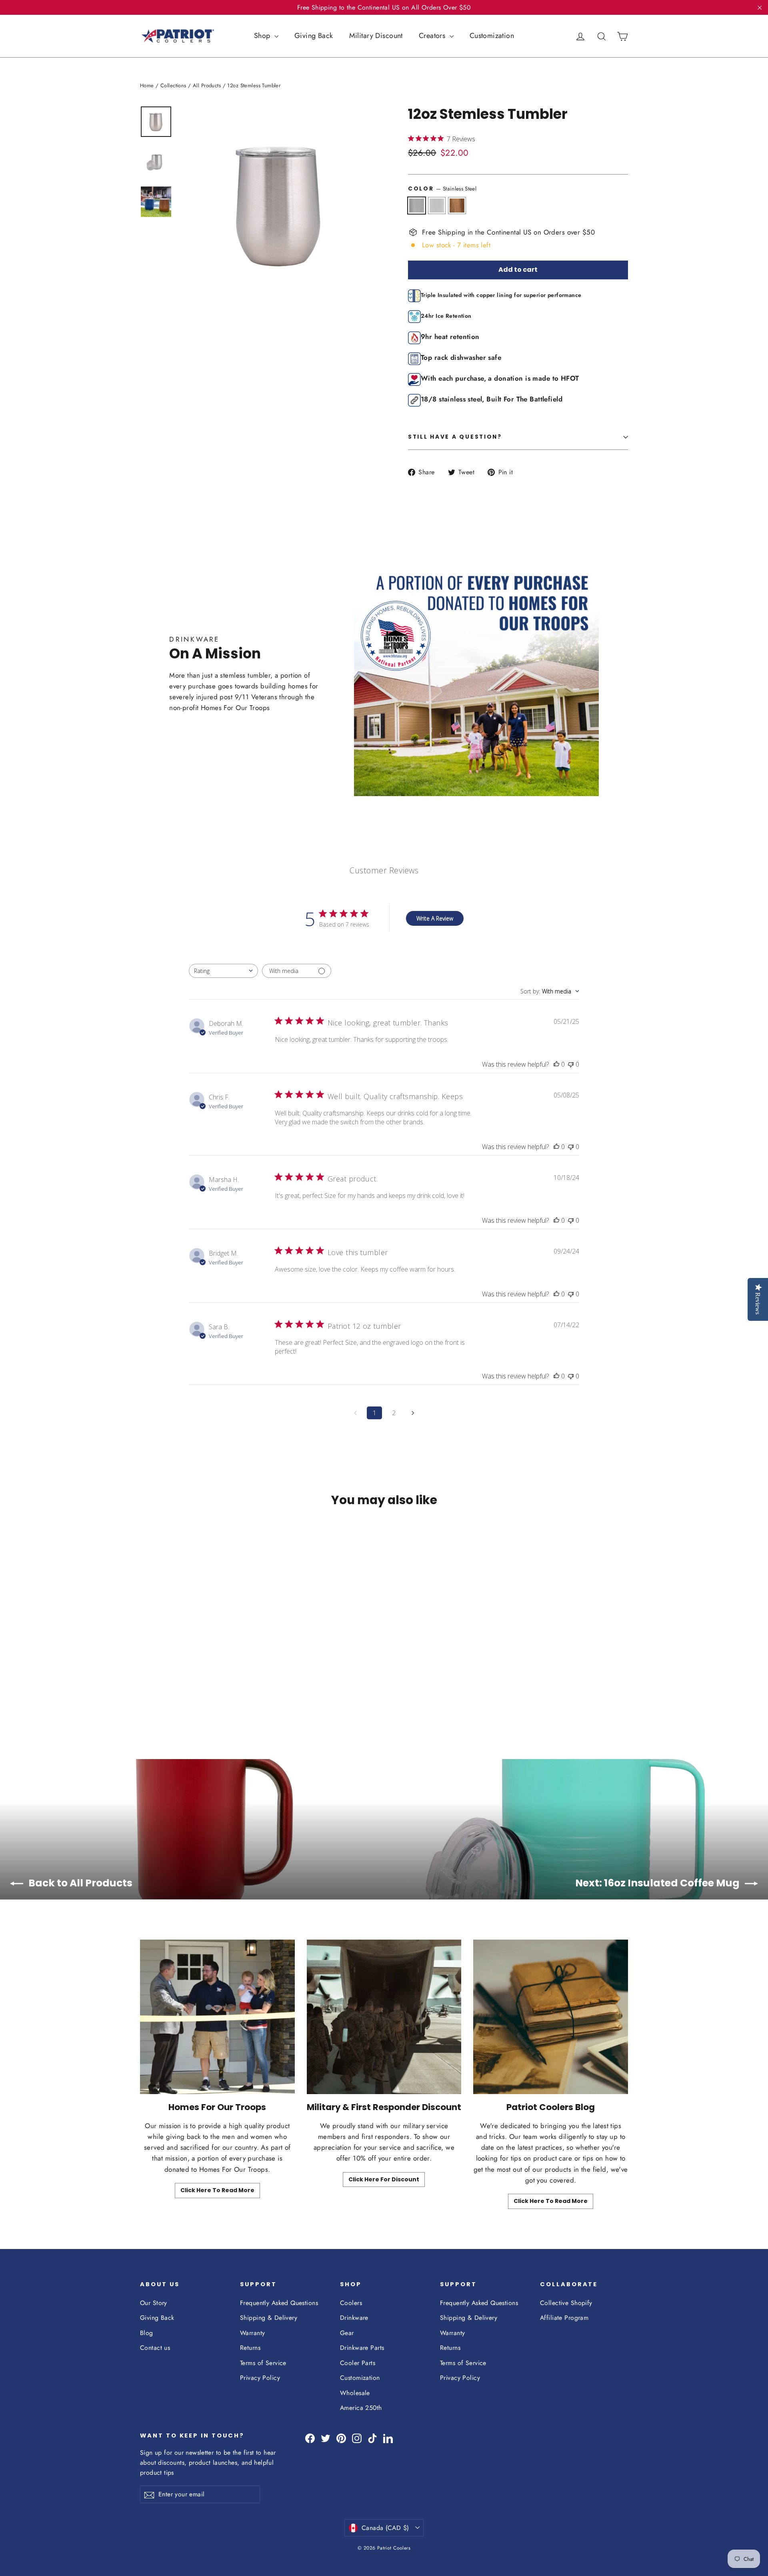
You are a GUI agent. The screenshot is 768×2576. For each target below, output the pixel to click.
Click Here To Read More (217, 2190)
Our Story (154, 2303)
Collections (173, 85)
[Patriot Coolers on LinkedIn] (388, 2438)
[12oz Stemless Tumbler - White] (155, 1688)
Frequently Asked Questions (279, 2303)
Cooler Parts (358, 2363)
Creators (433, 36)
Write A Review (435, 918)
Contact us (155, 2348)
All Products (207, 85)
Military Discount (376, 36)
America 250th (361, 2408)
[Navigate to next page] (413, 1413)
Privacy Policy (260, 2378)
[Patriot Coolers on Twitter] (326, 2438)
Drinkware (354, 2318)
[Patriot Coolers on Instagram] (357, 2438)
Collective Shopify (566, 2303)
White (437, 206)
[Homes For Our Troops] (217, 2017)
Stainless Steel (417, 206)
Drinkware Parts (362, 2348)
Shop (263, 36)
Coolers (351, 2303)
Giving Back (314, 36)
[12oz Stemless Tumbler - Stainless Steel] (145, 1688)
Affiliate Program (564, 2318)
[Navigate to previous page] (355, 1413)
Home (147, 85)
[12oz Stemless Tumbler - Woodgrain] (165, 1688)
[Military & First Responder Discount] (384, 2017)
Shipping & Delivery (269, 2318)
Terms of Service (263, 2363)
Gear (347, 2333)
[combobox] (223, 971)
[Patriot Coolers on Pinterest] (341, 2438)
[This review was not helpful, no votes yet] (571, 1064)
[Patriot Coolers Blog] (551, 2017)
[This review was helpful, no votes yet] (556, 1064)
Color (442, 189)
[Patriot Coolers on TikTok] (372, 2438)
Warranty (252, 2333)
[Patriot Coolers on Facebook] (310, 2438)
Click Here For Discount (384, 2179)
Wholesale (355, 2393)
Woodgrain (457, 206)
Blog (147, 2333)
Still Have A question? (455, 437)
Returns (250, 2348)
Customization (492, 36)
